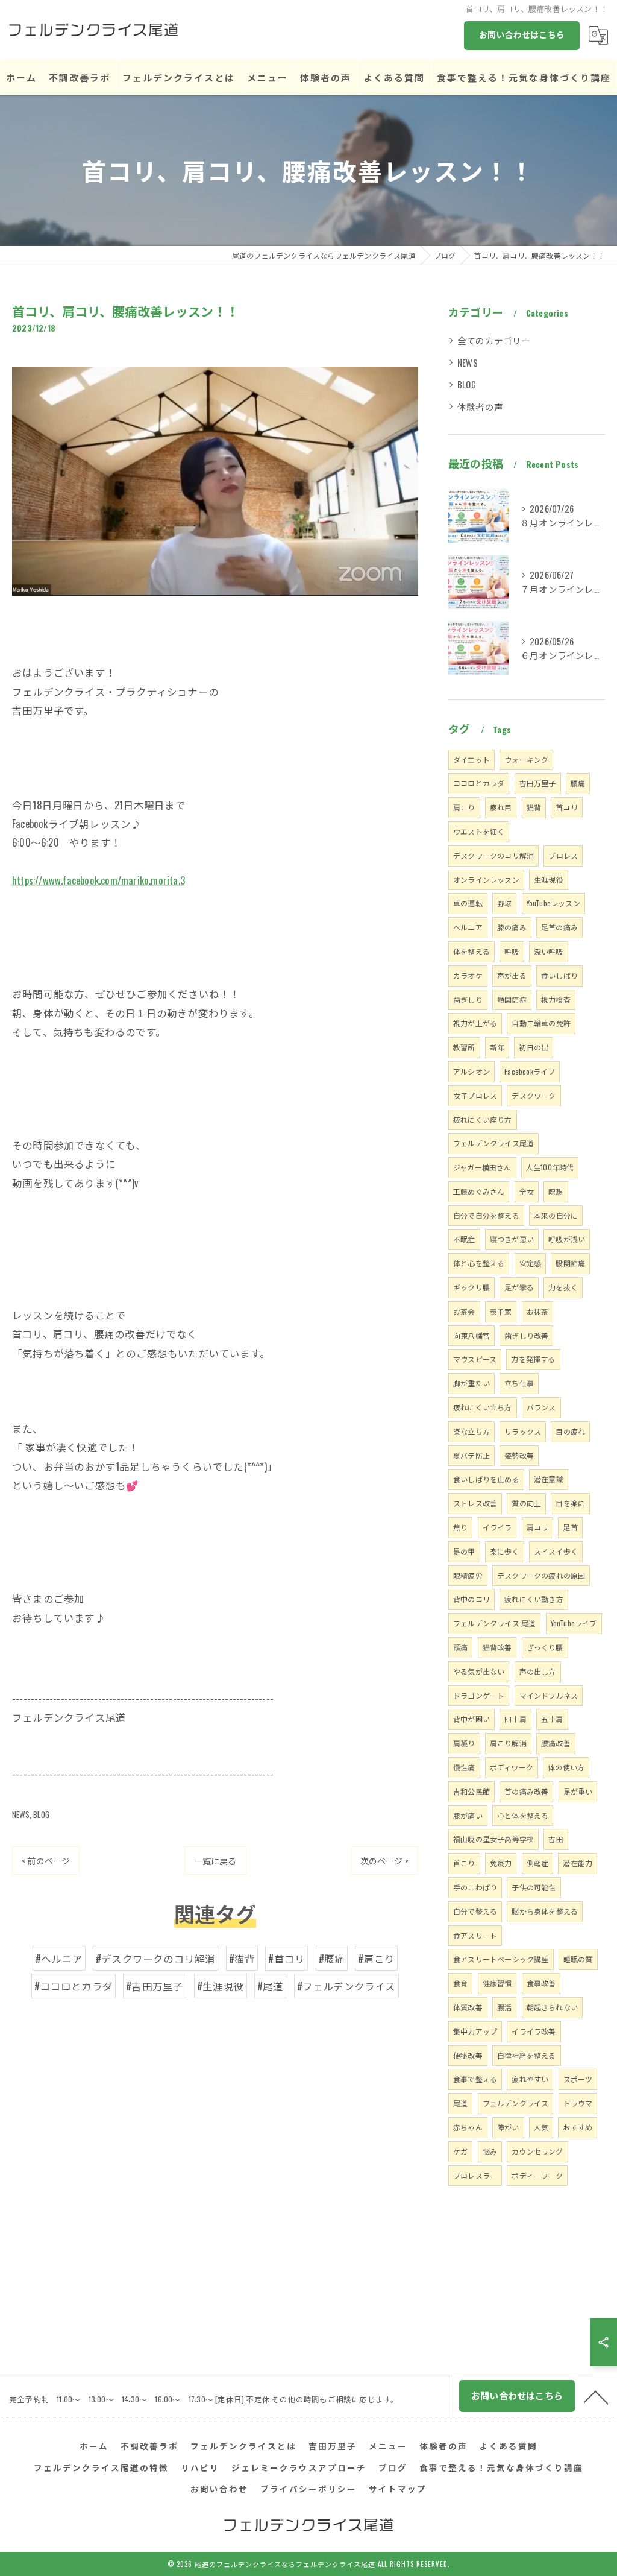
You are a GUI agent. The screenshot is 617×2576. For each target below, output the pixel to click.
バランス (541, 1407)
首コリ (567, 807)
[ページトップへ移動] (596, 2396)
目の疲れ (570, 1431)
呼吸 (512, 951)
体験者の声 (480, 407)
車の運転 (468, 903)
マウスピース (475, 1359)
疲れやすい (530, 2079)
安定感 (531, 1263)
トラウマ (578, 2103)
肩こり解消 (508, 1743)
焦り (460, 1527)
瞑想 (556, 1191)
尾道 (460, 2103)
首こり (464, 1863)
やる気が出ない (479, 1671)
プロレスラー (475, 2175)
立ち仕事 (519, 1383)
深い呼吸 (549, 951)
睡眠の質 (578, 1959)
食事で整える (475, 2079)
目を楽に (570, 1503)
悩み (490, 2151)
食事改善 (541, 1983)
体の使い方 (566, 1767)
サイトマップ (398, 2489)
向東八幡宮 (471, 1335)
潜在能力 (578, 1863)
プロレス (563, 855)
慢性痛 (464, 1767)
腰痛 (578, 783)
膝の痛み (512, 927)
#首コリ (287, 1958)
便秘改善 (468, 2055)
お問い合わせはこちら (522, 34)
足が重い (578, 1791)
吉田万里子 (538, 783)
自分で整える (475, 1911)
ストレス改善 (475, 1503)
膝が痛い (468, 1815)
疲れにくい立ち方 (483, 1407)
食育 (460, 1983)
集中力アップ (475, 2031)
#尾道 (271, 1986)
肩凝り (464, 1743)
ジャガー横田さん (482, 1167)
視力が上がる (475, 1023)
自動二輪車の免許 (541, 1023)
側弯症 (538, 1863)
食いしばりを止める (486, 1479)
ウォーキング (526, 759)
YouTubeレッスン (553, 903)
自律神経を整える (527, 2055)
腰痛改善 (556, 1743)
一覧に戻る (215, 1861)
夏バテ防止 (471, 1455)
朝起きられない (552, 2007)
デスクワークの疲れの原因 (541, 1575)
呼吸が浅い (567, 1239)
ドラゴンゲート (479, 1695)
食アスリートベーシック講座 (501, 1959)
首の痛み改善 (526, 1791)
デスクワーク (534, 1095)
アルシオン (471, 1071)
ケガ (460, 2151)
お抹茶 (538, 1311)
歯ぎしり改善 (526, 1335)
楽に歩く (505, 1551)
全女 (527, 1191)
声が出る (512, 975)
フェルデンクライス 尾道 (494, 1623)
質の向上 (526, 1503)
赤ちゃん (468, 2127)
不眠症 (464, 1239)
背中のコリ (471, 1599)
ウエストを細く (479, 831)
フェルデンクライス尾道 (493, 1143)
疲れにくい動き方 (534, 1599)
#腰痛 (332, 1958)
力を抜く (563, 1287)
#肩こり (376, 1958)
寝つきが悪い (512, 1239)
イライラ (497, 1527)
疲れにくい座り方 (483, 1119)
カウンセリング (537, 2151)
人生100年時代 (550, 1167)
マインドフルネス (549, 1695)
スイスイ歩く (556, 1551)
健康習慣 (497, 1983)
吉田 (556, 1839)
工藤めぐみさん (479, 1191)
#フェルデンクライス (346, 1986)
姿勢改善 (519, 1455)
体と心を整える (479, 1263)
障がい (508, 2127)
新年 (497, 1047)
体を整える (471, 951)
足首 (570, 1527)
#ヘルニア (59, 1958)
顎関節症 (512, 999)
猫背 (534, 807)
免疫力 (501, 1863)
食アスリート (475, 1935)
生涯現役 (549, 879)
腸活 (504, 2007)
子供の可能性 (534, 1887)
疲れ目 (501, 807)
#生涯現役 (221, 1986)
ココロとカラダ (479, 783)
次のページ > (384, 1861)
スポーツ (578, 2079)
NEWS (21, 1814)
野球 (504, 903)
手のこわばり (475, 1887)
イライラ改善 (534, 2031)
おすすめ (578, 2127)
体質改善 (468, 2007)
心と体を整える (523, 1815)
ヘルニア (468, 927)
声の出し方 (538, 1671)
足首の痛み (559, 927)
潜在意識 (549, 1479)
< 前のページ (46, 1861)
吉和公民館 (471, 1791)
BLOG (41, 1814)
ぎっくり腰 (545, 1647)
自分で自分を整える (486, 1215)
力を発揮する (533, 1359)
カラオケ (468, 975)
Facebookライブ (530, 1071)
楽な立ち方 (471, 1431)
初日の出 (534, 1047)
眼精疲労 (468, 1575)
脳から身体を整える (545, 1911)
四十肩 (515, 1719)
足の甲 (464, 1551)
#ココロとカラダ (74, 1986)
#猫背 (242, 1958)
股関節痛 (570, 1263)
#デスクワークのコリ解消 (155, 1958)
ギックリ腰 (471, 1287)
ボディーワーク (537, 2175)
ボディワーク (512, 1767)
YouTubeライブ (574, 1623)
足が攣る (519, 1287)
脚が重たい (471, 1383)
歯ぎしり (468, 999)
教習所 (464, 1047)
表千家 (501, 1311)
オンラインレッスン (486, 879)
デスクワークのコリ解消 (493, 855)
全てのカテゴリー (494, 340)
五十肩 (552, 1719)
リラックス (523, 1431)
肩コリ (538, 1527)
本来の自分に (556, 1215)
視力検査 (556, 999)
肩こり (464, 807)
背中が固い (471, 1719)
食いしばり (559, 975)
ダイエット (471, 759)
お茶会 (464, 1311)
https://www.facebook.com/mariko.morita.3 (99, 880)
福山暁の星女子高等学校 (493, 1839)
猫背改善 (497, 1647)
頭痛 (460, 1647)
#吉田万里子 (155, 1986)
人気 (541, 2127)
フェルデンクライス (516, 2103)
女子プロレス (475, 1095)
